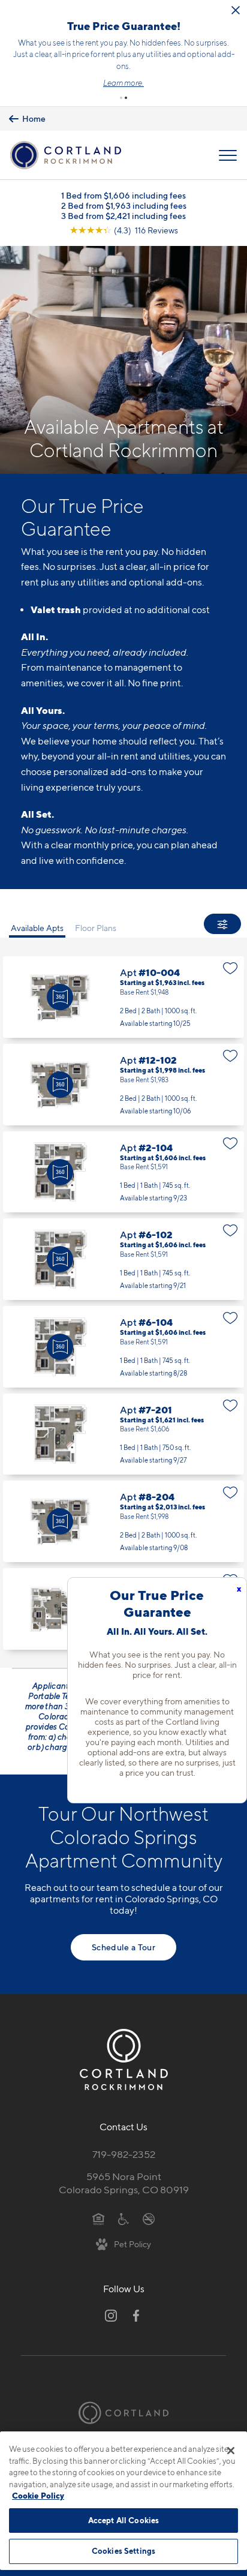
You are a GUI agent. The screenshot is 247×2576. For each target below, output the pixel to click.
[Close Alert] (236, 10)
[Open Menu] (228, 155)
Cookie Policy (38, 2496)
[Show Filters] (222, 924)
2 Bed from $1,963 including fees (124, 205)
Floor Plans (96, 928)
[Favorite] (231, 968)
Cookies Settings (123, 2551)
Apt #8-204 (123, 1521)
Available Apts (37, 928)
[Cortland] (123, 2413)
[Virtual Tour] (60, 997)
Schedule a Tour (123, 1947)
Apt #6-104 (123, 1347)
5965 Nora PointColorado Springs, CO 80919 (124, 2183)
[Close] (231, 2451)
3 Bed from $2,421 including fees (123, 216)
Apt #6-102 (123, 1259)
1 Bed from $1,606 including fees (123, 195)
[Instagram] (111, 2316)
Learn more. (123, 83)
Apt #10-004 (123, 997)
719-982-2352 (124, 2154)
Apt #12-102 (123, 1085)
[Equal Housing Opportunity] (99, 2218)
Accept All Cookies (123, 2520)
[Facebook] (136, 2316)
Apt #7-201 (123, 1434)
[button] (121, 98)
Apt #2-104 (123, 1172)
